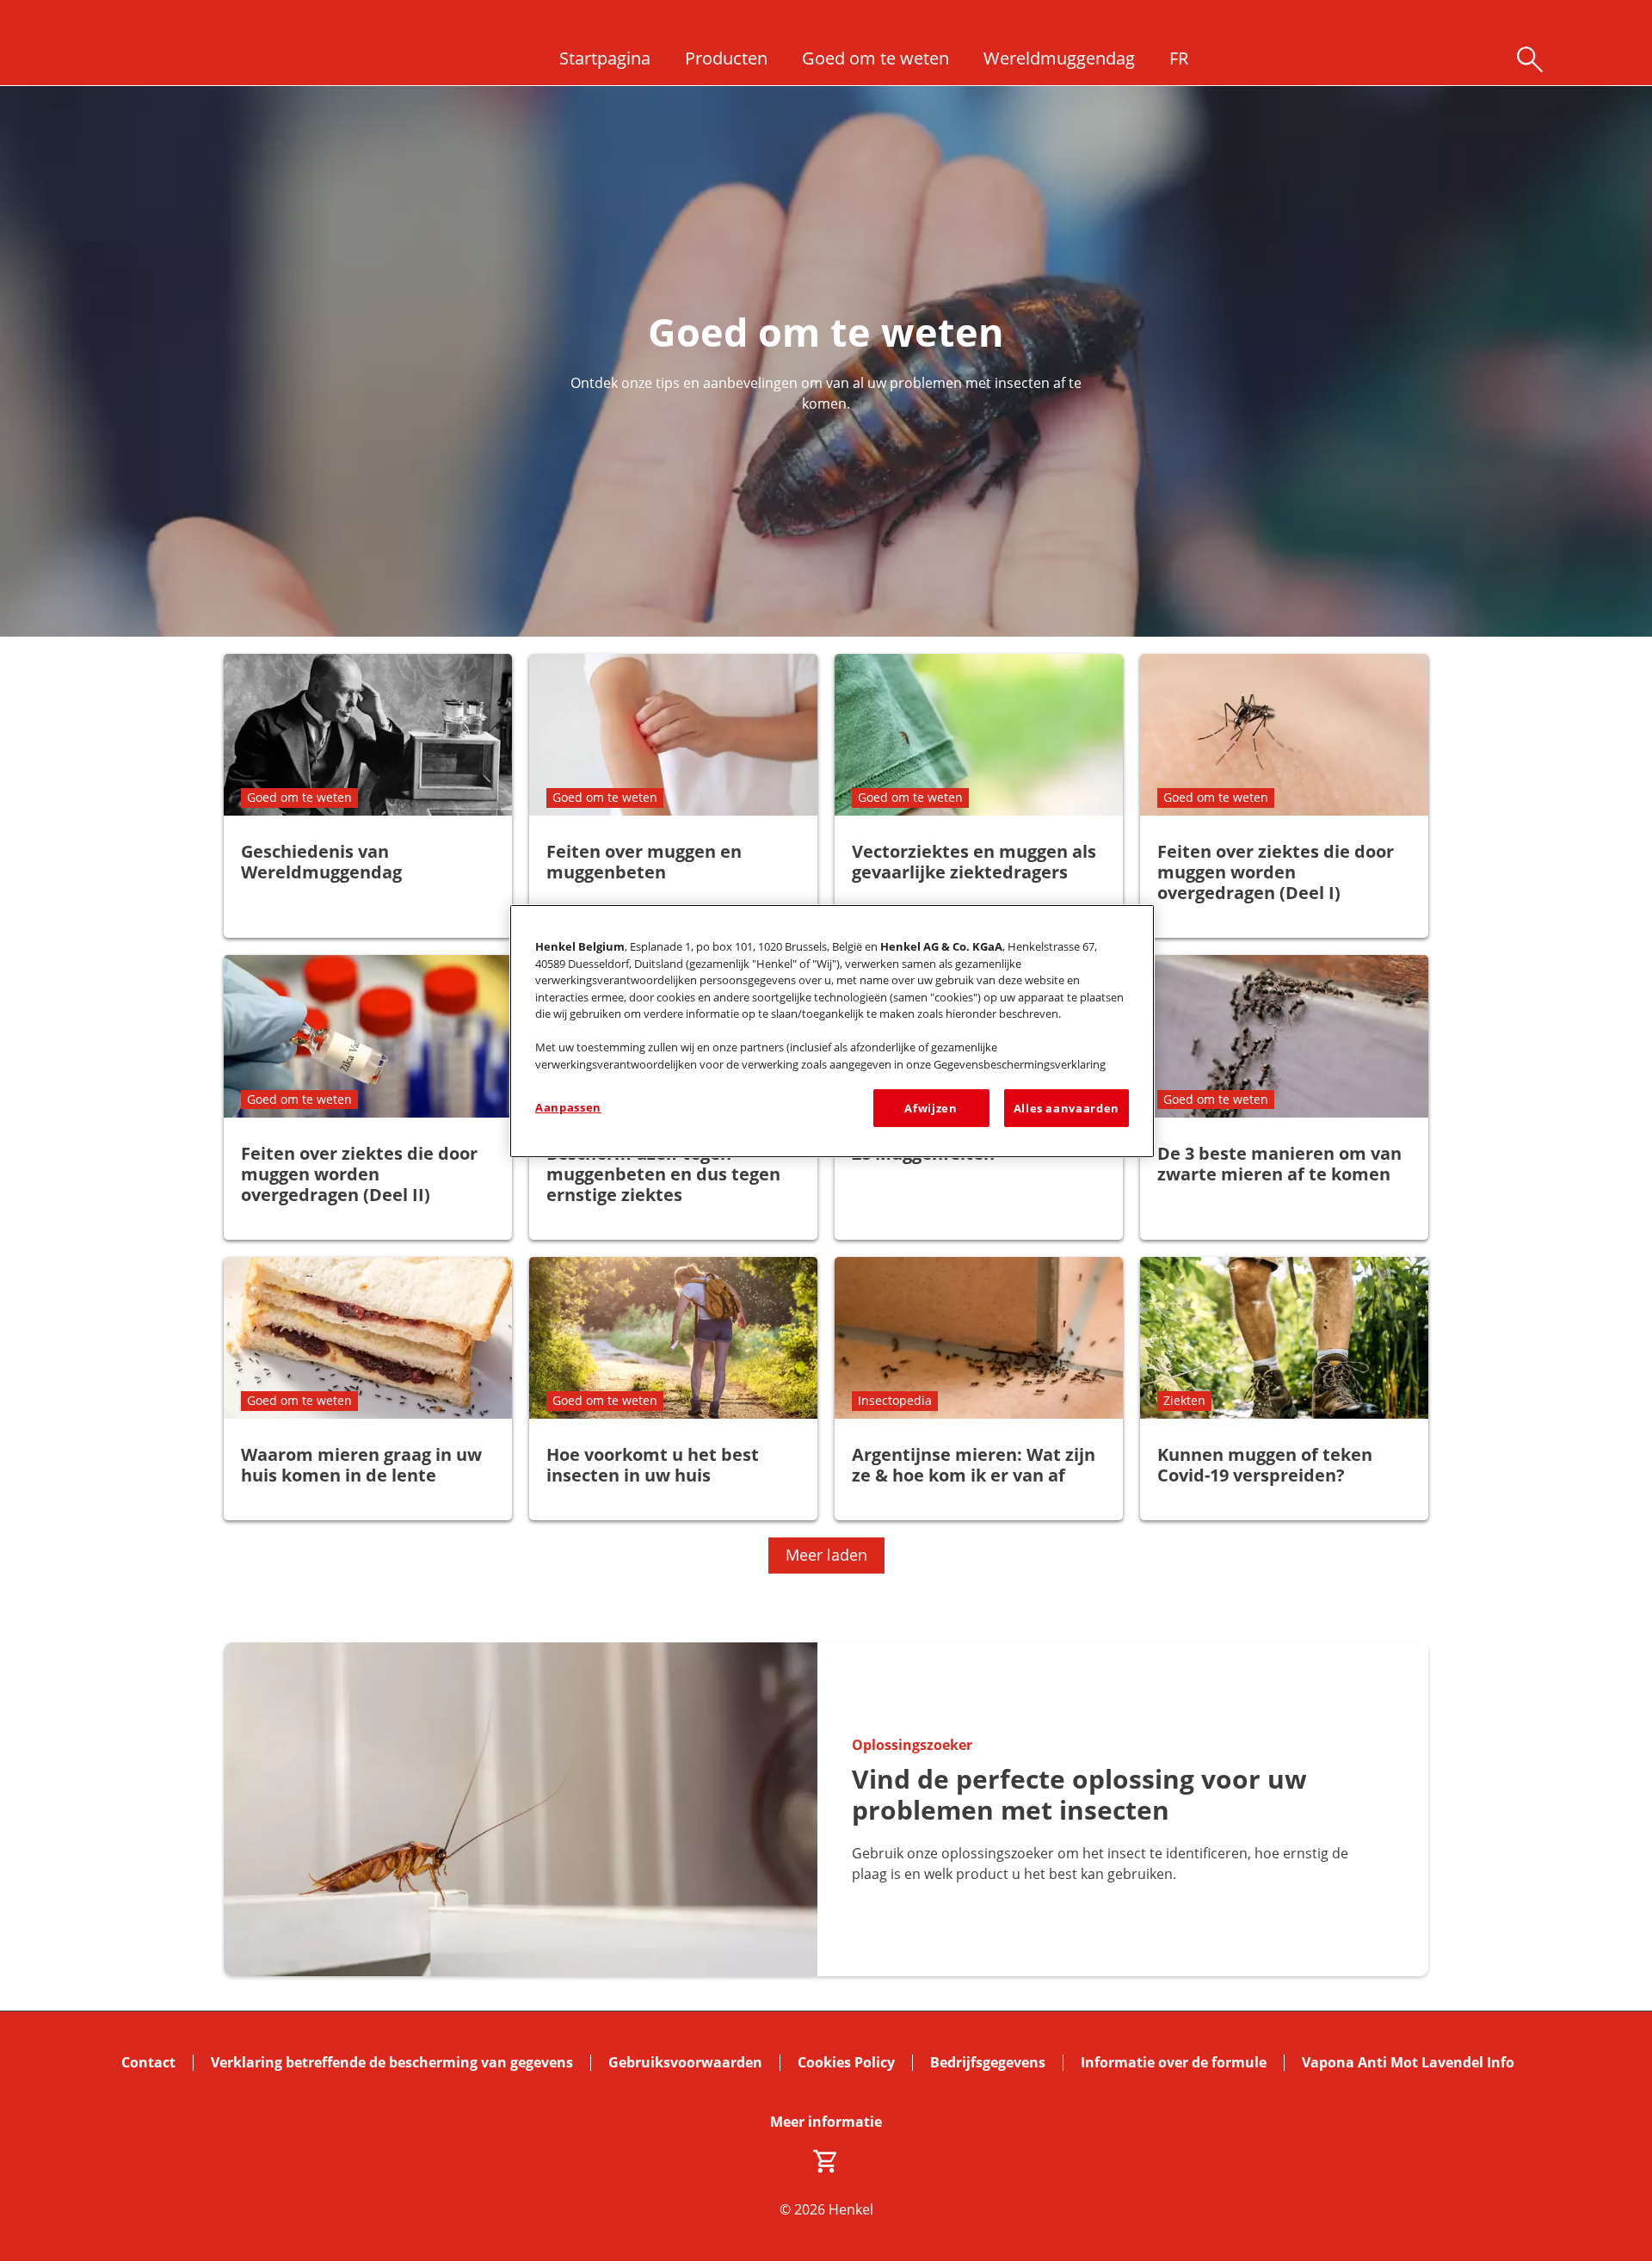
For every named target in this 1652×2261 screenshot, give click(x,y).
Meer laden (826, 1555)
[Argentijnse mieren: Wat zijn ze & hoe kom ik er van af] (979, 1389)
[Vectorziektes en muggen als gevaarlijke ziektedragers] (979, 796)
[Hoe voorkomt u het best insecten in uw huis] (673, 1389)
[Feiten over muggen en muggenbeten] (673, 796)
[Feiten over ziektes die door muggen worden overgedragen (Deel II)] (368, 1097)
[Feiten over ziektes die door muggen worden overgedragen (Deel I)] (1284, 796)
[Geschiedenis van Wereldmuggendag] (368, 796)
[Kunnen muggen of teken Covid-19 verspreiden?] (1284, 1389)
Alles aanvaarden (1066, 1108)
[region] (832, 1031)
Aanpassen (568, 1107)
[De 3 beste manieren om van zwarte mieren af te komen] (1284, 1097)
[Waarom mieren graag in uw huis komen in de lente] (368, 1389)
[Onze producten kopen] (826, 2161)
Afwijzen (931, 1108)
